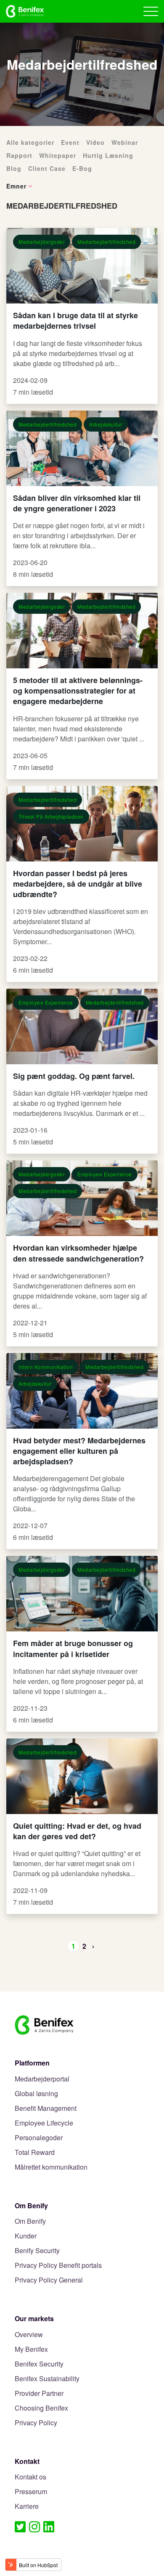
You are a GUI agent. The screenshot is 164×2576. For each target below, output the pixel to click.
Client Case (47, 168)
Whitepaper (58, 155)
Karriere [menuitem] (27, 2507)
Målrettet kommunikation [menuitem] (51, 2167)
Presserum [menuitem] (31, 2492)
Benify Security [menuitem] (37, 2251)
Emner (16, 186)
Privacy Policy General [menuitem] (49, 2280)
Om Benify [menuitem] (30, 2221)
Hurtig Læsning (108, 155)
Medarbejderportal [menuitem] (42, 2079)
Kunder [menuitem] (26, 2236)
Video (95, 142)
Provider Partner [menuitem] (39, 2394)
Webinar (125, 142)
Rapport (19, 155)
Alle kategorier (30, 142)
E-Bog (82, 168)
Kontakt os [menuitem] (30, 2477)
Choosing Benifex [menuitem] (41, 2408)
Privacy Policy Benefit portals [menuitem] (58, 2266)
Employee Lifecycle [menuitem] (44, 2123)
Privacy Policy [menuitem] (36, 2423)
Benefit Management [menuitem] (46, 2109)
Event (70, 142)
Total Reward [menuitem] (35, 2153)
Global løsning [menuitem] (36, 2094)
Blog (14, 168)
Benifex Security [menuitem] (39, 2364)
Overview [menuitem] (29, 2335)
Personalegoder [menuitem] (39, 2138)
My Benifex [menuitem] (31, 2350)
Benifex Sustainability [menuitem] (47, 2379)
